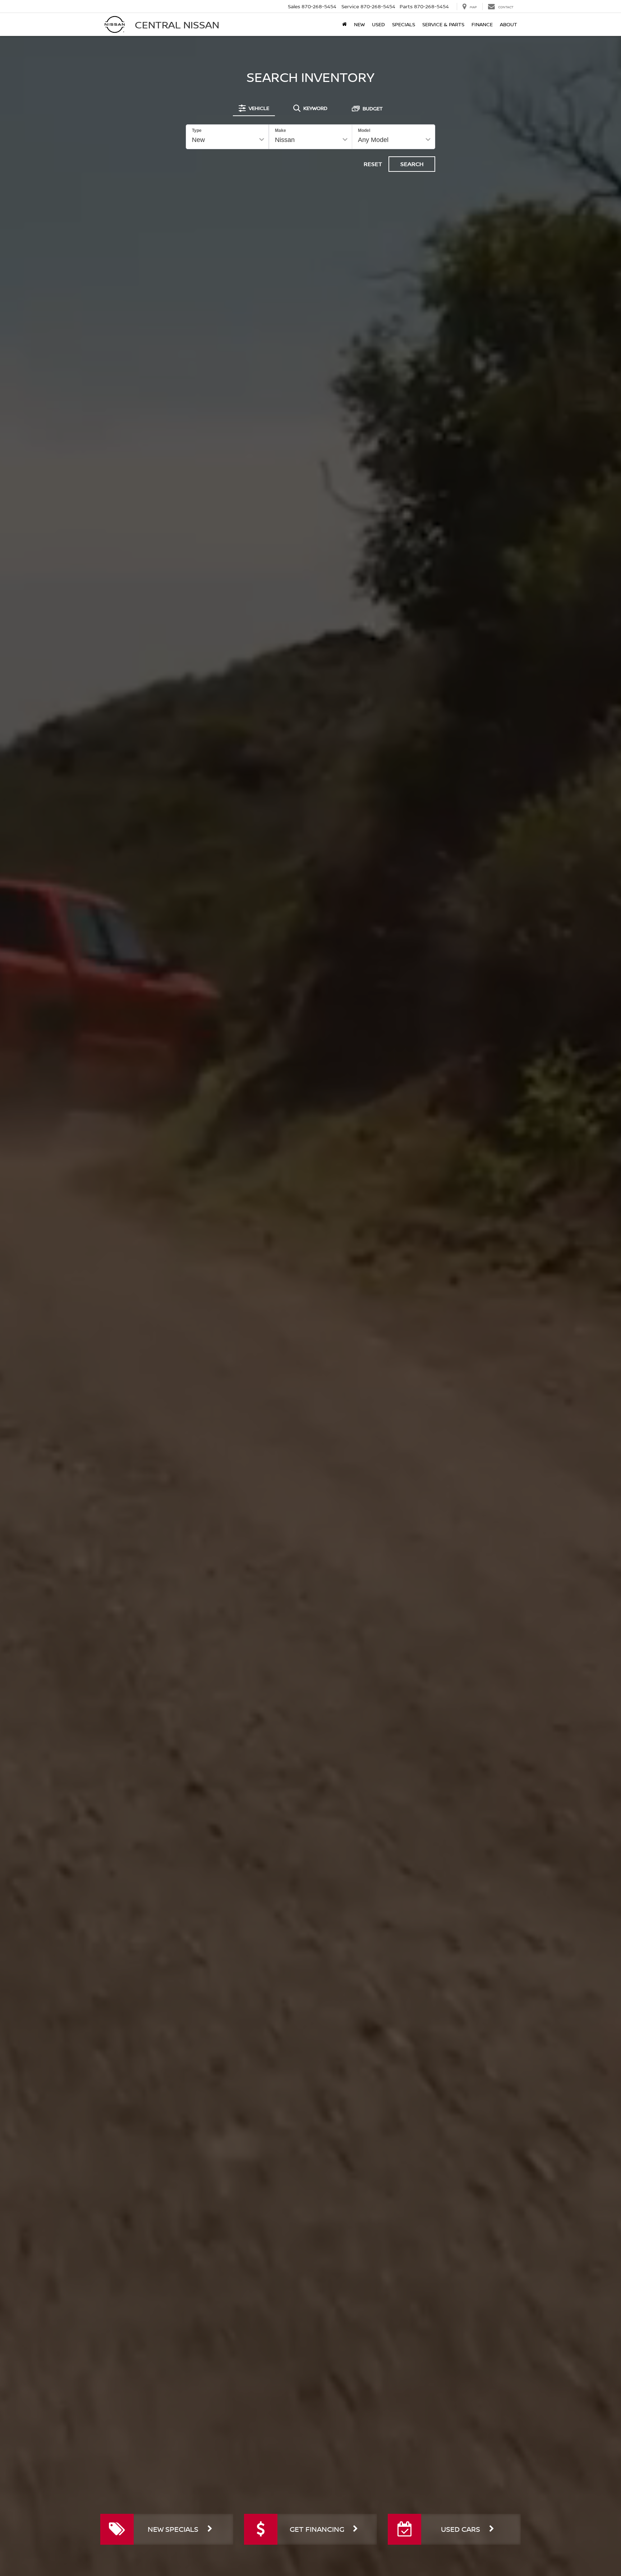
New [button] (359, 24)
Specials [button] (404, 24)
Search (412, 164)
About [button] (509, 24)
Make (280, 130)
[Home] (344, 24)
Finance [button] (482, 24)
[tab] (254, 108)
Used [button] (378, 24)
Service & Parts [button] (443, 24)
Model (364, 130)
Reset (373, 164)
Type (197, 130)
